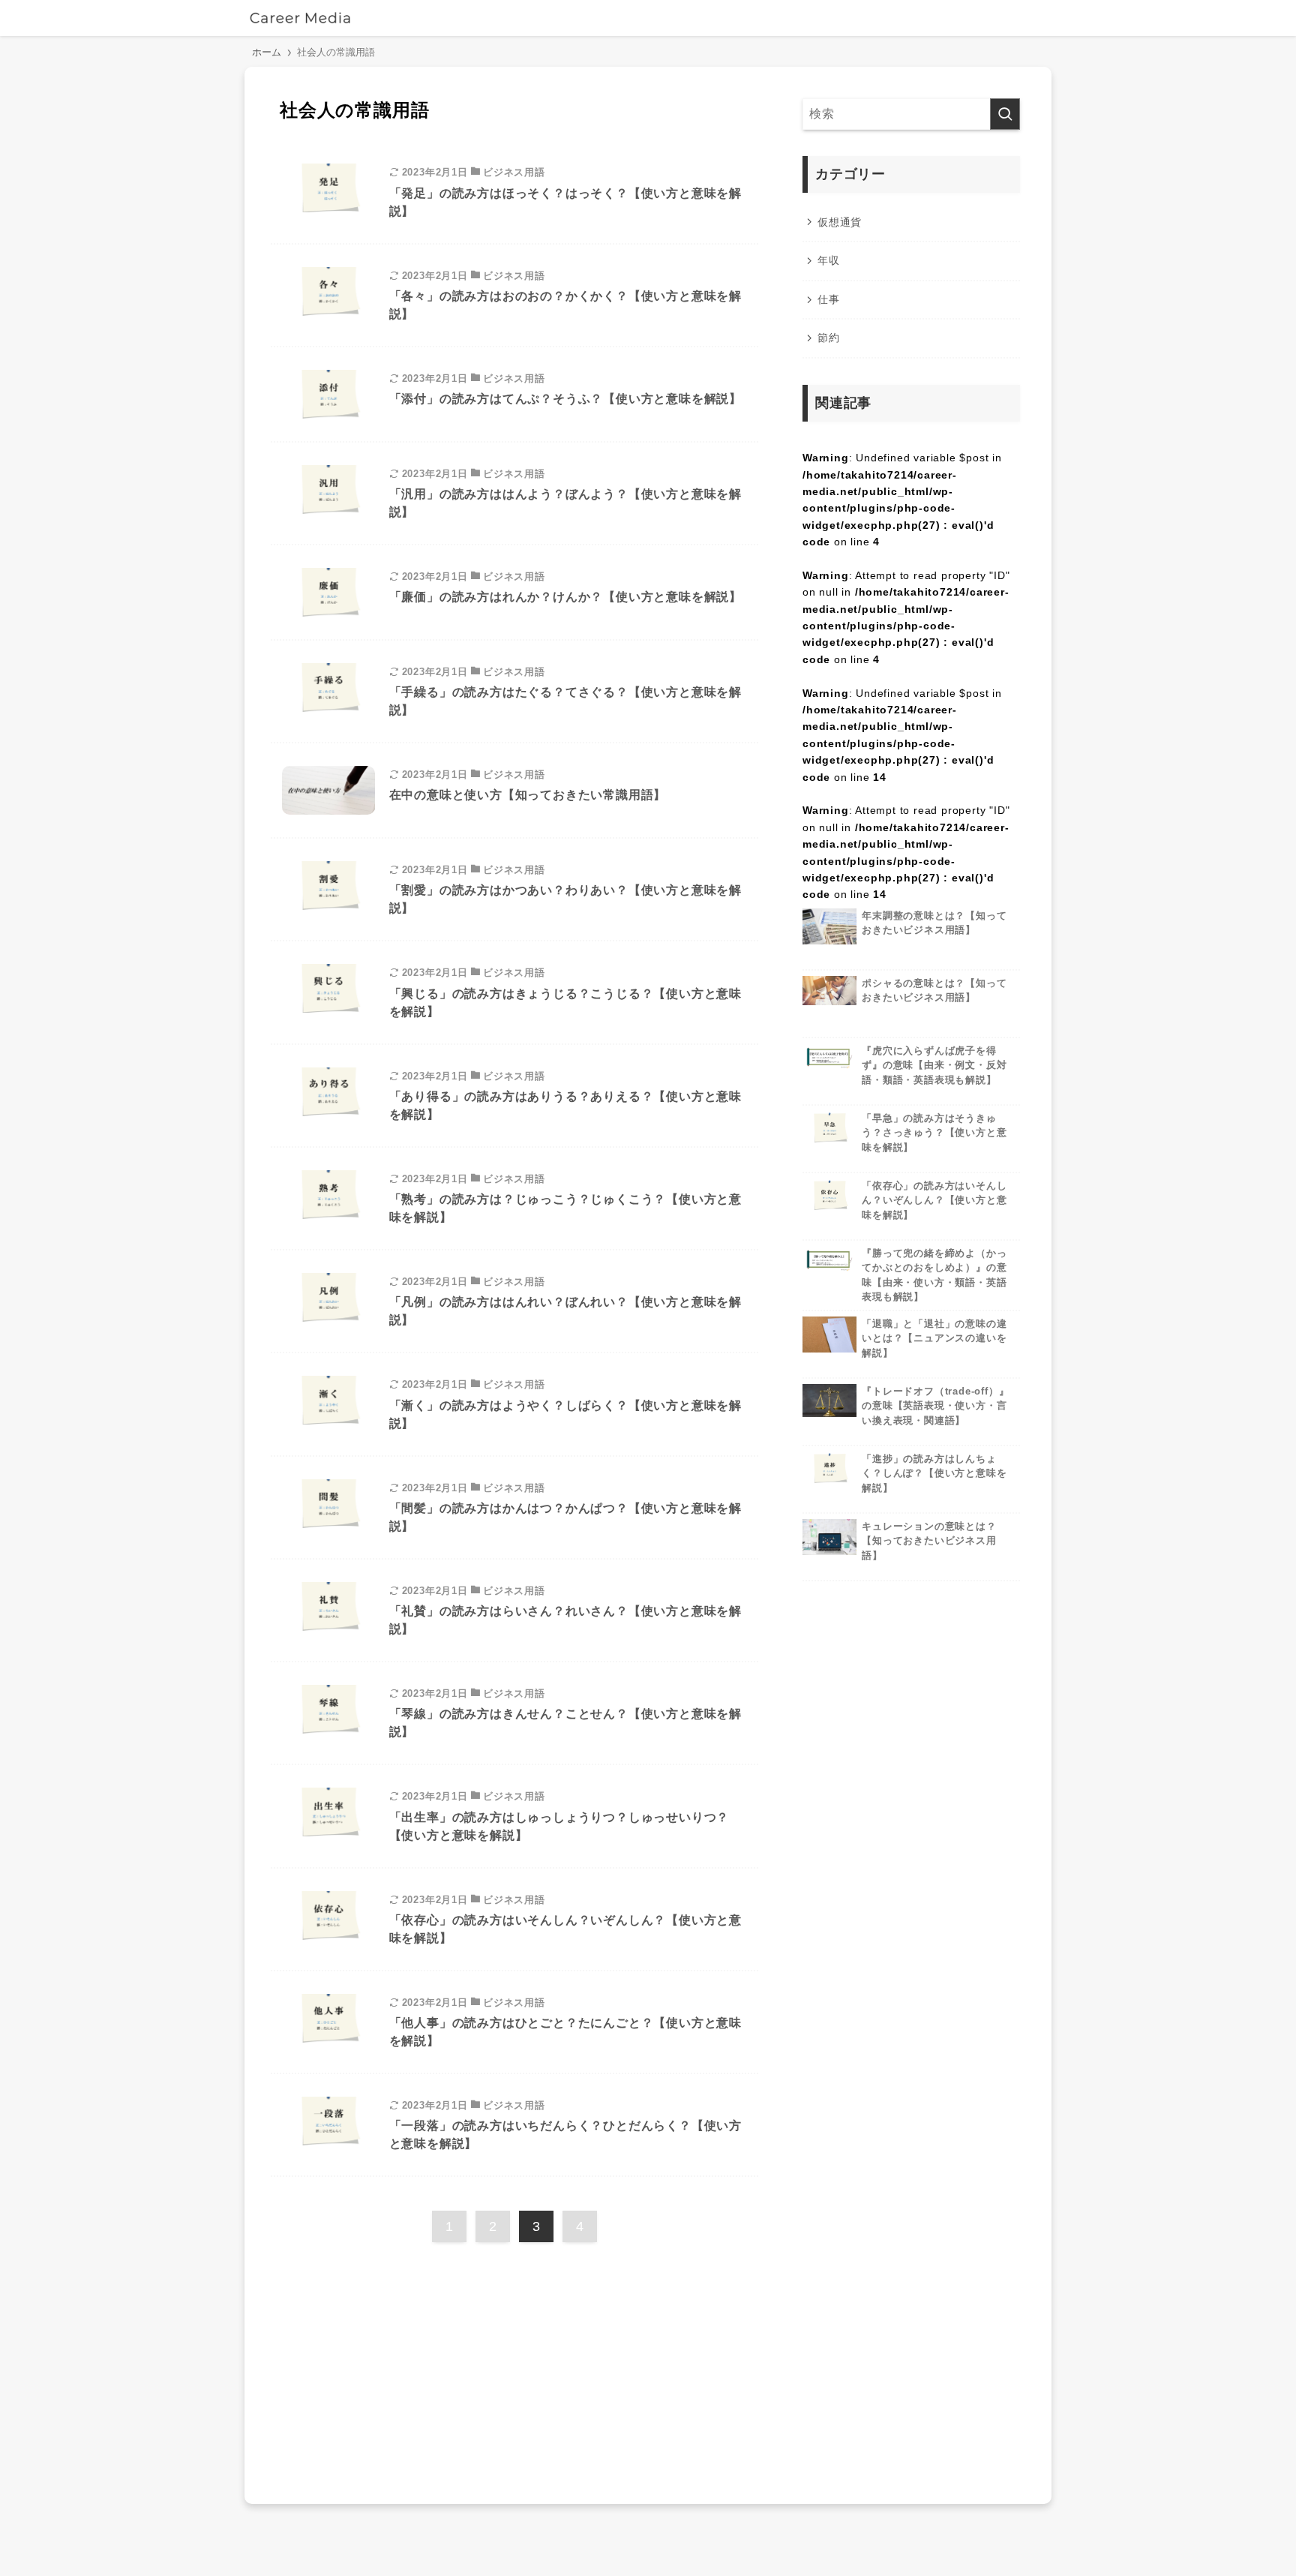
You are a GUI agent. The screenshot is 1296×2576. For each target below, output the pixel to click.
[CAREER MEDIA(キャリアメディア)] (300, 18)
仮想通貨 (840, 222)
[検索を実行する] (1005, 114)
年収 (829, 260)
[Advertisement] (514, 2367)
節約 (829, 338)
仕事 (829, 299)
